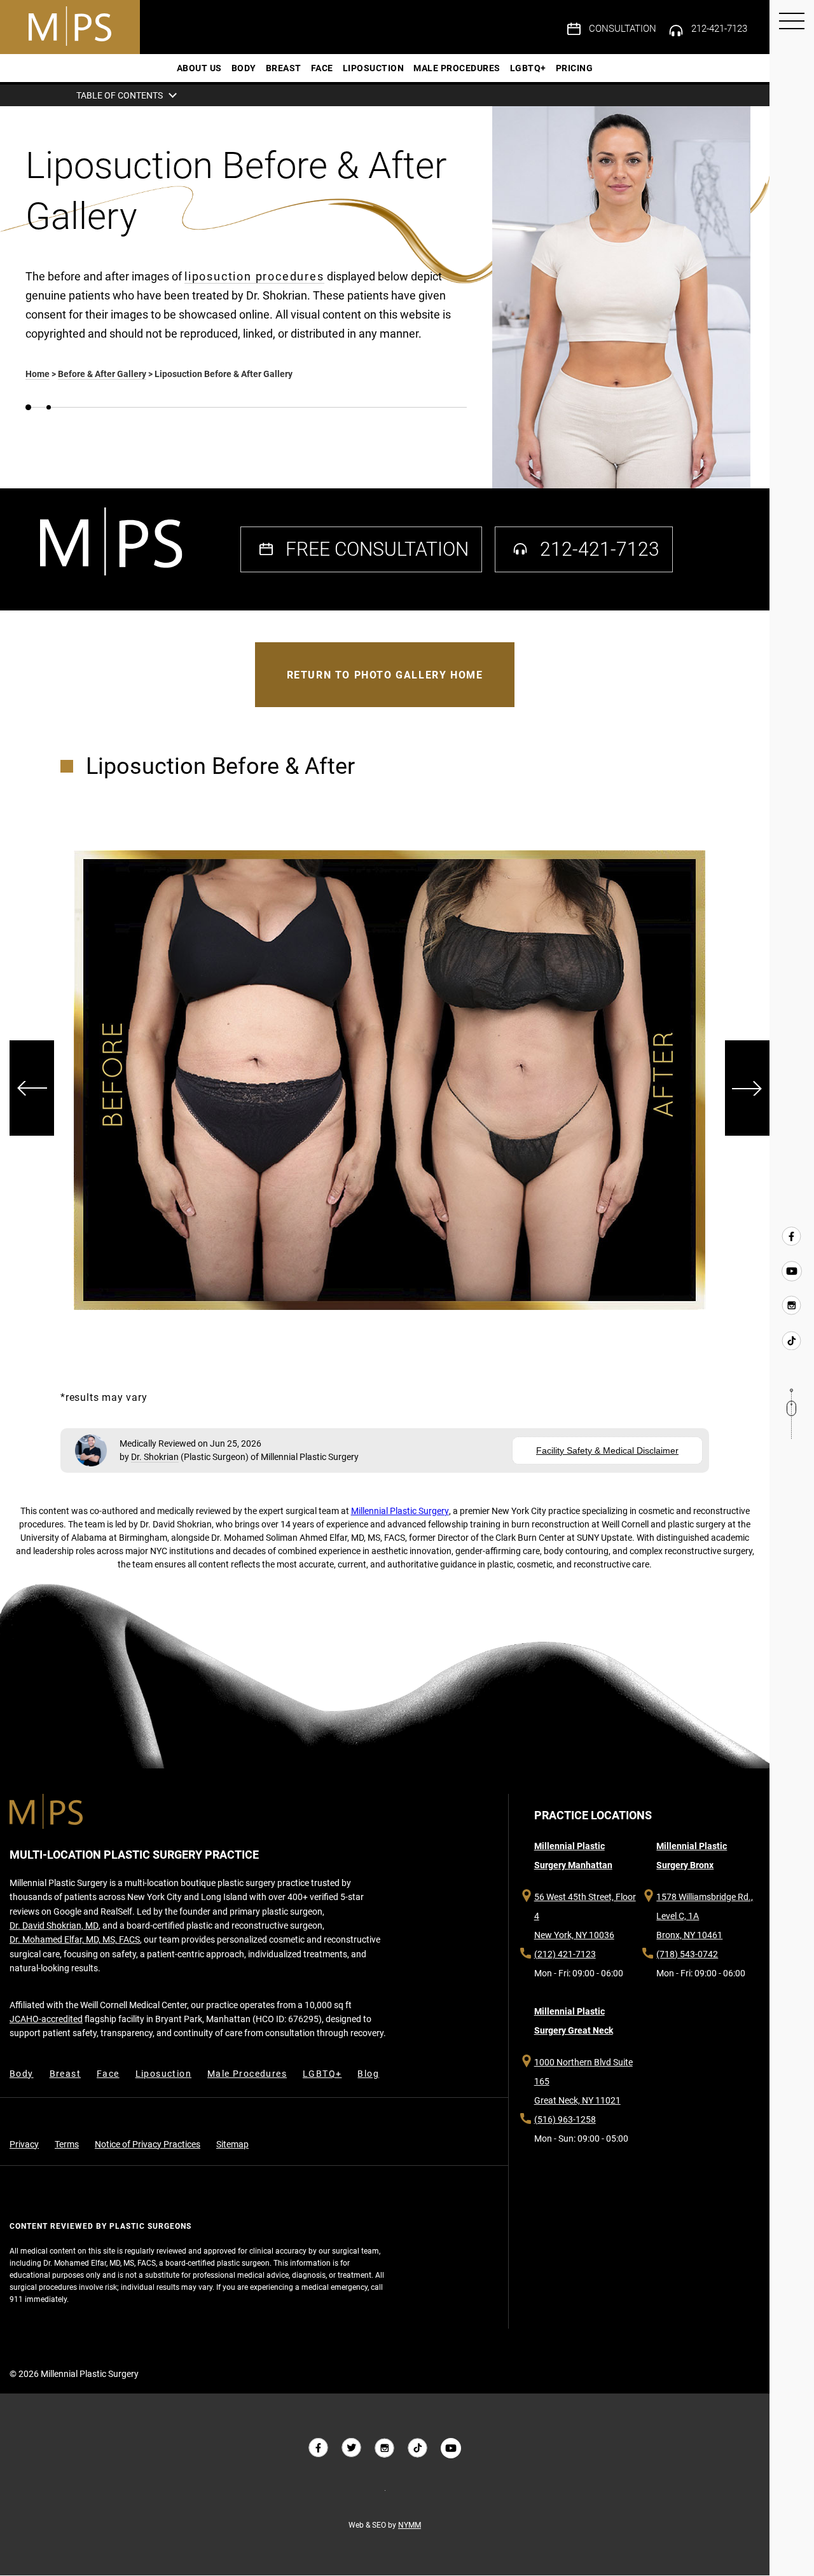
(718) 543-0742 (687, 1954)
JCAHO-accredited (46, 2019)
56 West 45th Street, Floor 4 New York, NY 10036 (585, 1916)
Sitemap (232, 2144)
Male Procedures (457, 68)
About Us (199, 68)
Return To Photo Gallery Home (385, 675)
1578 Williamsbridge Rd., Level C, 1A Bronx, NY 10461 (705, 1916)
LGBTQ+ (528, 68)
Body (244, 68)
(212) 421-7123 (565, 1954)
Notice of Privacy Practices (148, 2144)
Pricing (575, 68)
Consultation (623, 29)
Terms (67, 2144)
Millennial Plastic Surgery (400, 1511)
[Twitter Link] (792, 1271)
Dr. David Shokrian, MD (54, 1925)
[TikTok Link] (792, 1340)
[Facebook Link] (792, 1237)
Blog (368, 2074)
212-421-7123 (719, 29)
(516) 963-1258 (565, 2119)
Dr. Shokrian (155, 1457)
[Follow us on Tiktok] (418, 2448)
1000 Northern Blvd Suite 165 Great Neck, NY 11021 (583, 2081)
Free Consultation (377, 549)
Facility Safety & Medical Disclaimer (607, 1450)
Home (38, 374)
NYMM (410, 2525)
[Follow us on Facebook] (319, 2448)
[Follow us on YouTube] (451, 2448)
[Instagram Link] (792, 1305)
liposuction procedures (254, 276)
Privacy (24, 2144)
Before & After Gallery (102, 374)
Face (322, 68)
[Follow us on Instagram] (385, 2448)
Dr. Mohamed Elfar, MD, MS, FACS (75, 1939)
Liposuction (374, 68)
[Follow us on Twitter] (352, 2448)
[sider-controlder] (32, 1088)
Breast (284, 68)
